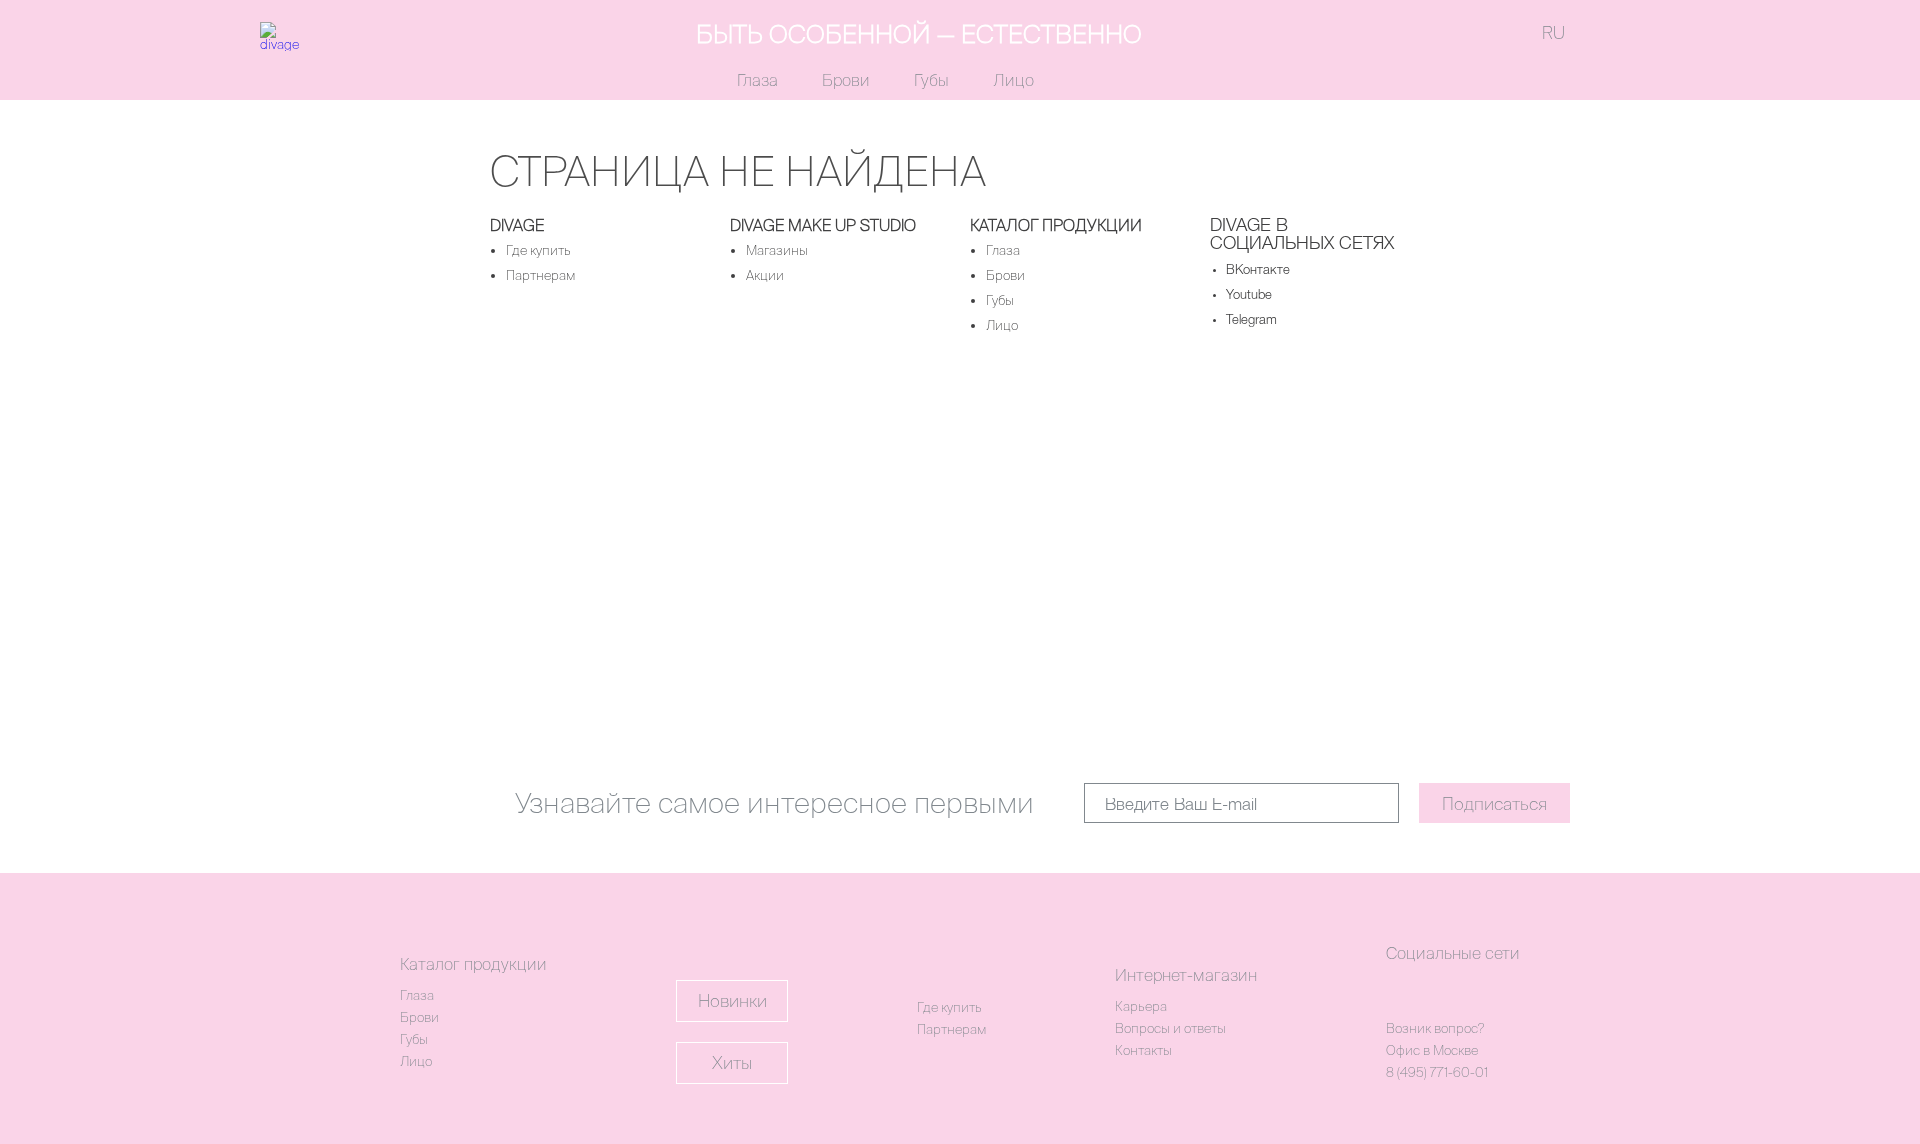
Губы (931, 80)
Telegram (1251, 320)
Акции (765, 275)
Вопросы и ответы (1170, 1028)
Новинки (732, 1000)
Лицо (1013, 80)
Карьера (1141, 1006)
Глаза (757, 80)
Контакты (1143, 1050)
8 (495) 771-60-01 (1437, 1072)
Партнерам (540, 275)
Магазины (777, 250)
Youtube (1249, 295)
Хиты (732, 1062)
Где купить (538, 250)
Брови (846, 80)
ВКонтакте (1258, 270)
